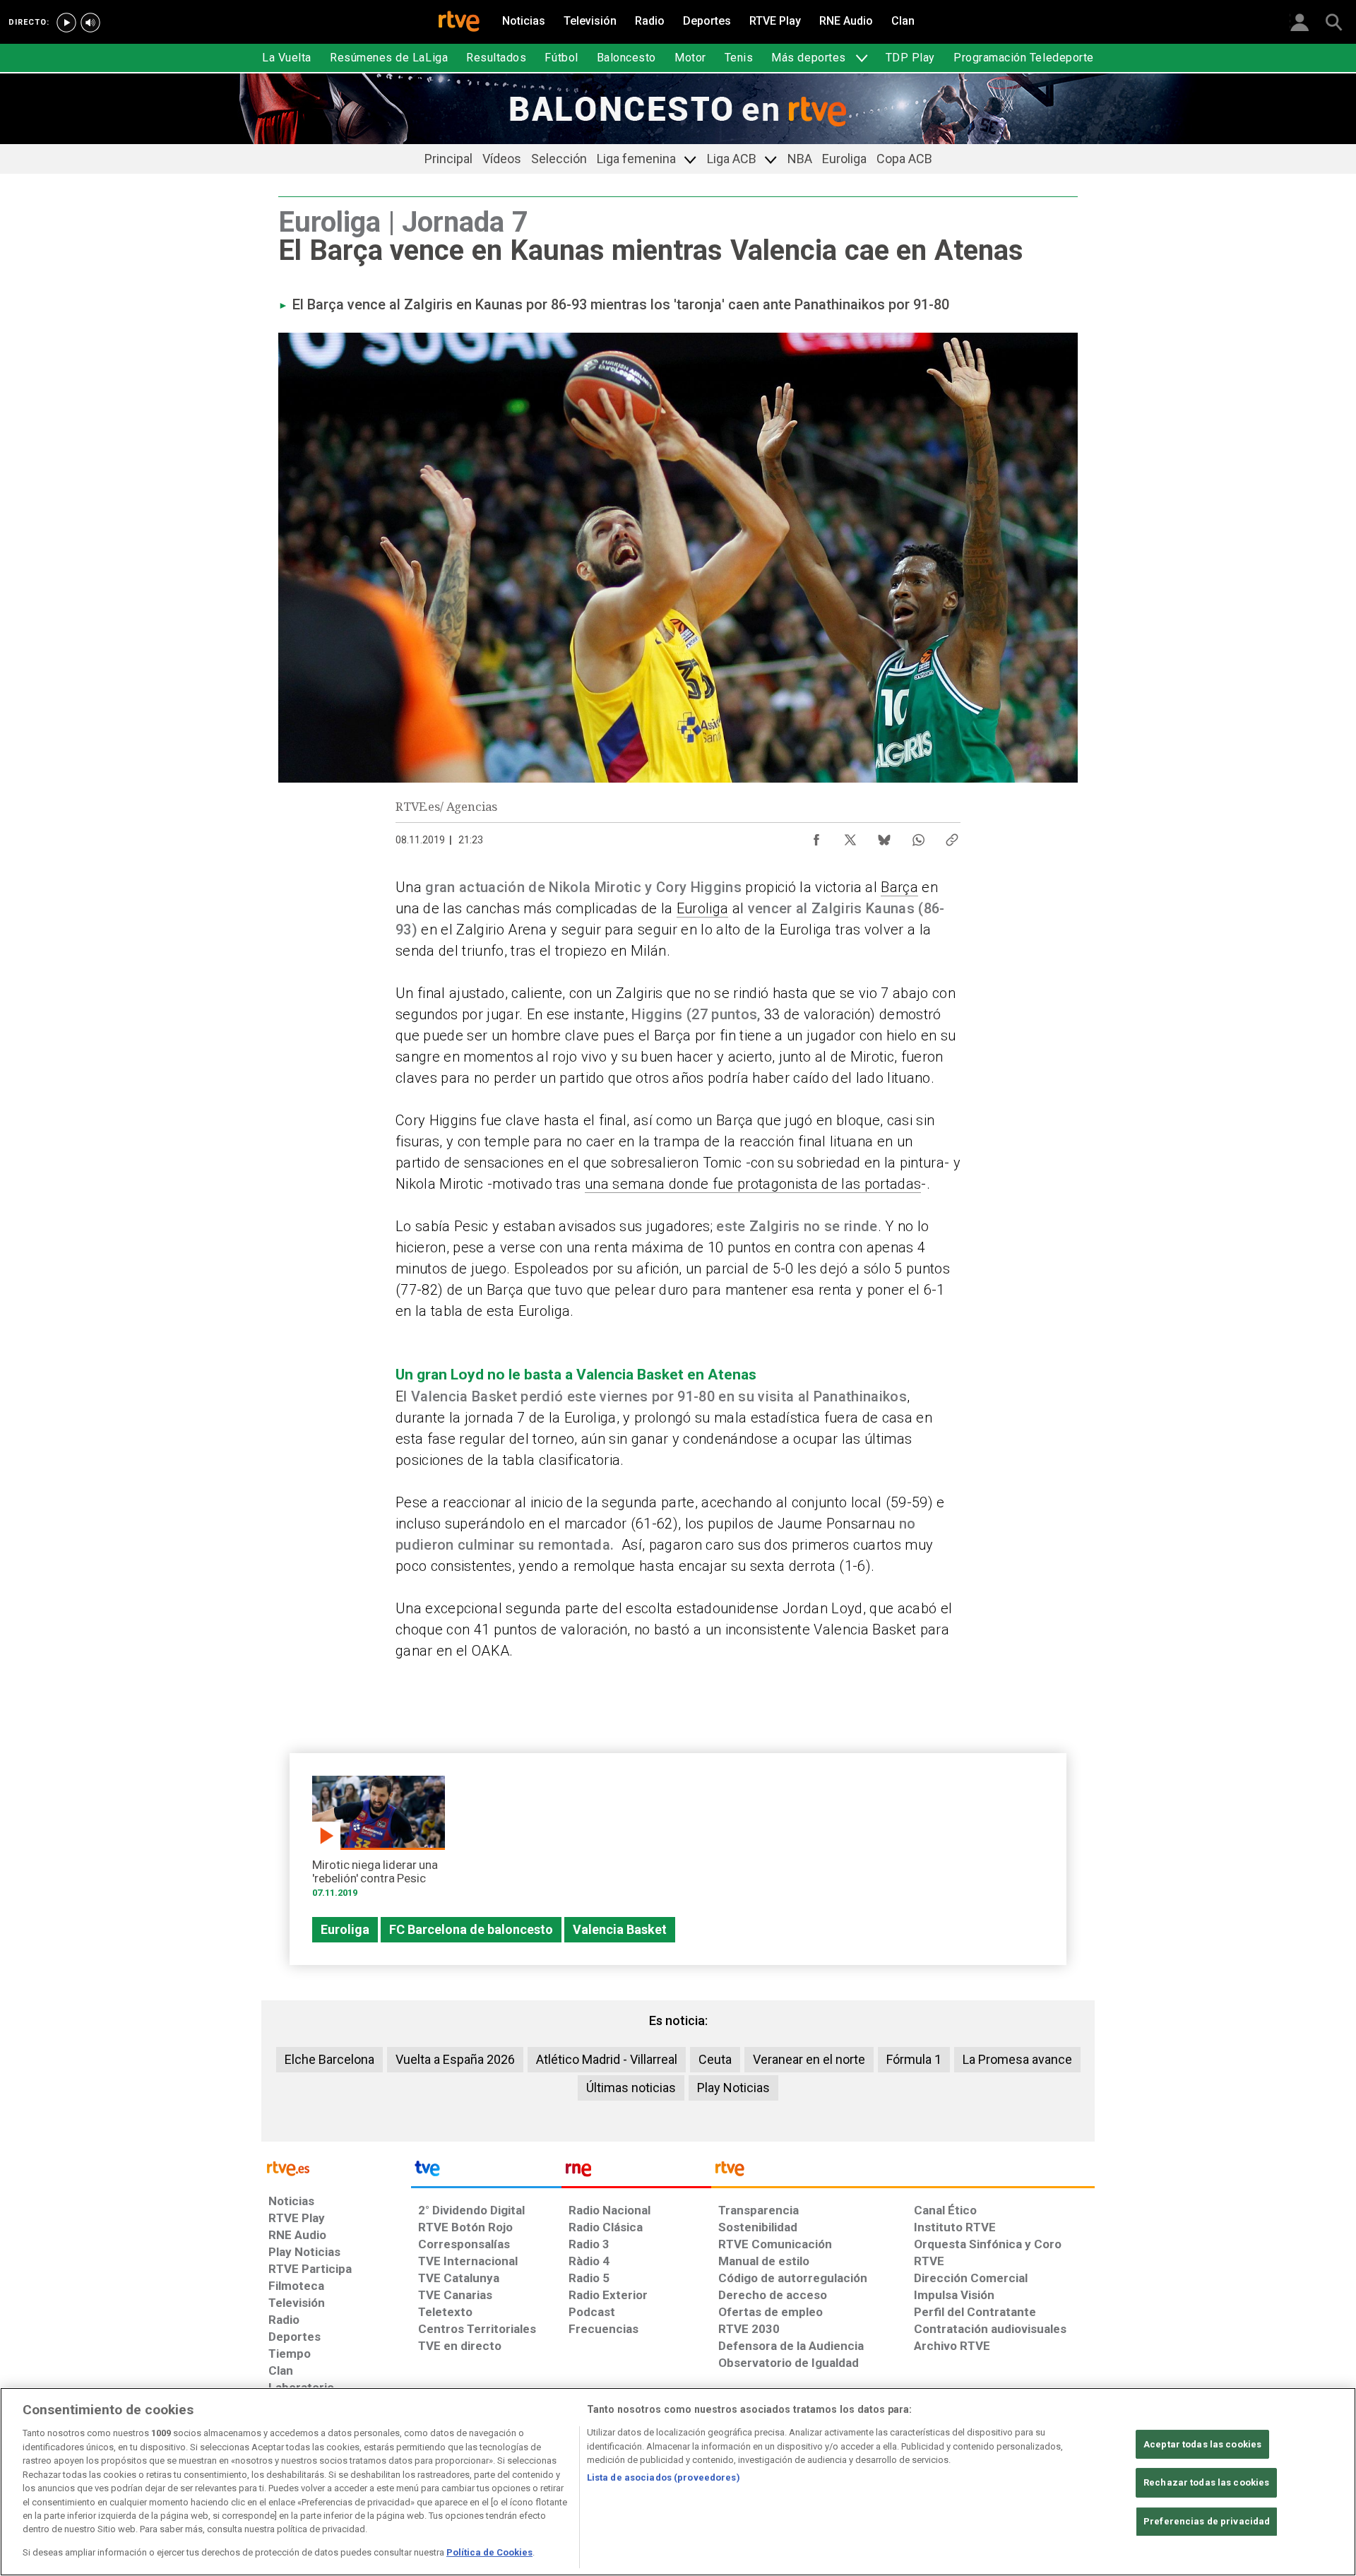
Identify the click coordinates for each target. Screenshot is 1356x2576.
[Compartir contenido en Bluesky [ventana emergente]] (884, 836)
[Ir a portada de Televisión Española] (486, 2172)
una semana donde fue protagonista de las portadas (753, 1184)
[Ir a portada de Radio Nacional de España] (636, 2172)
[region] (678, 2482)
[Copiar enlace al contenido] (952, 836)
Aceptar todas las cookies (1202, 2444)
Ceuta (715, 2059)
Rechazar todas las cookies (1206, 2482)
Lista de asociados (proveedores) (664, 2477)
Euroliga (703, 908)
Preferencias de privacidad (1207, 2521)
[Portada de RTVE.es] (459, 23)
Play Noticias (733, 2088)
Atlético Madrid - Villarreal (607, 2059)
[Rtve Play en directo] (66, 23)
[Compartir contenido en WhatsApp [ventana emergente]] (918, 836)
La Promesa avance (1017, 2059)
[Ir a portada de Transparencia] (903, 2172)
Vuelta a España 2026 (455, 2059)
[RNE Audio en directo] (90, 23)
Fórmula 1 (914, 2059)
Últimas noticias (631, 2088)
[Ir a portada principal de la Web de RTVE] (336, 2167)
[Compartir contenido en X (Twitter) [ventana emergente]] (850, 836)
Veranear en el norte (809, 2059)
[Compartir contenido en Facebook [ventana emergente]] (816, 836)
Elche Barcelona (329, 2059)
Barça (899, 887)
